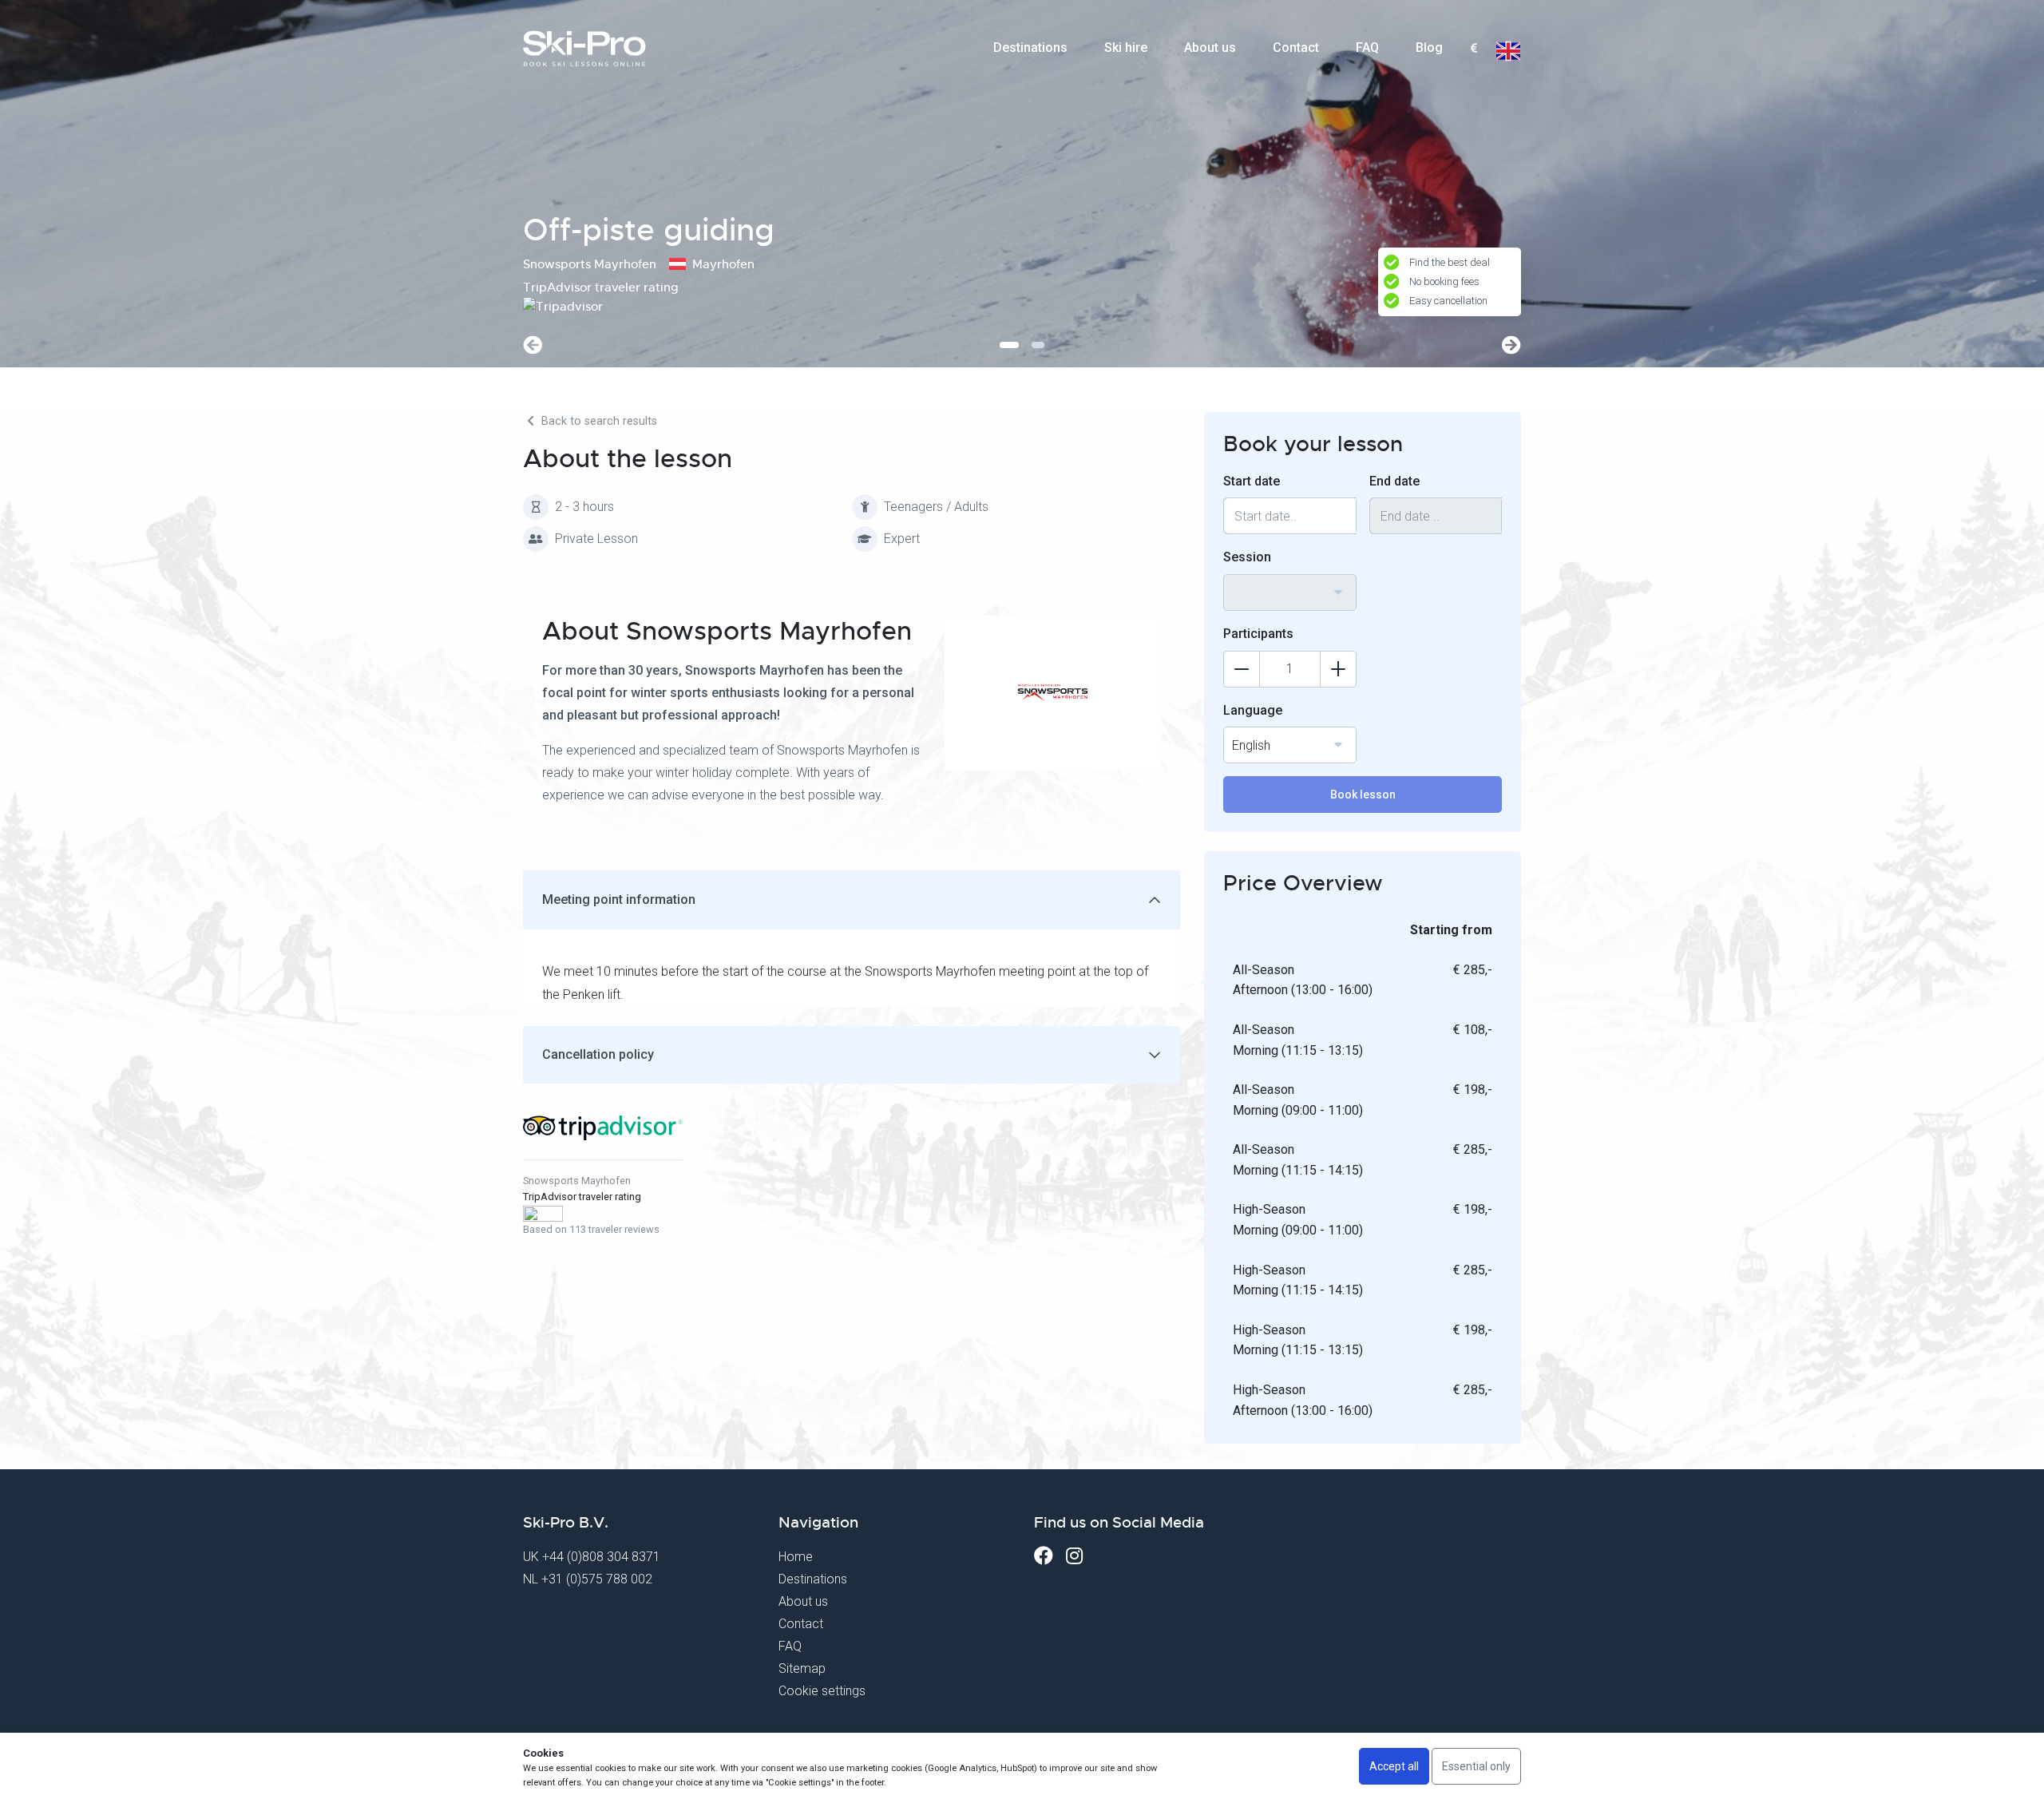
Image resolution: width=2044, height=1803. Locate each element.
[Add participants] (1338, 669)
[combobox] (1474, 49)
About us (1210, 48)
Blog (1429, 48)
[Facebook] (1044, 1556)
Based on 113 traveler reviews (591, 1229)
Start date (1252, 481)
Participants (1258, 634)
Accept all (1394, 1766)
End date (1394, 481)
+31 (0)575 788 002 (597, 1579)
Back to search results (598, 421)
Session (1247, 557)
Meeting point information (619, 900)
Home (796, 1557)
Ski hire (1126, 48)
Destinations (1030, 48)
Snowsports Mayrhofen (577, 1181)
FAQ (1367, 48)
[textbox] (1474, 49)
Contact (1296, 48)
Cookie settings (822, 1691)
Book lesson (1363, 795)
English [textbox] (1251, 745)
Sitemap (802, 1668)
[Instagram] (1074, 1556)
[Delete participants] (1242, 669)
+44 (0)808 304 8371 (601, 1557)
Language (1253, 710)
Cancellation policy (598, 1054)
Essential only (1476, 1766)
